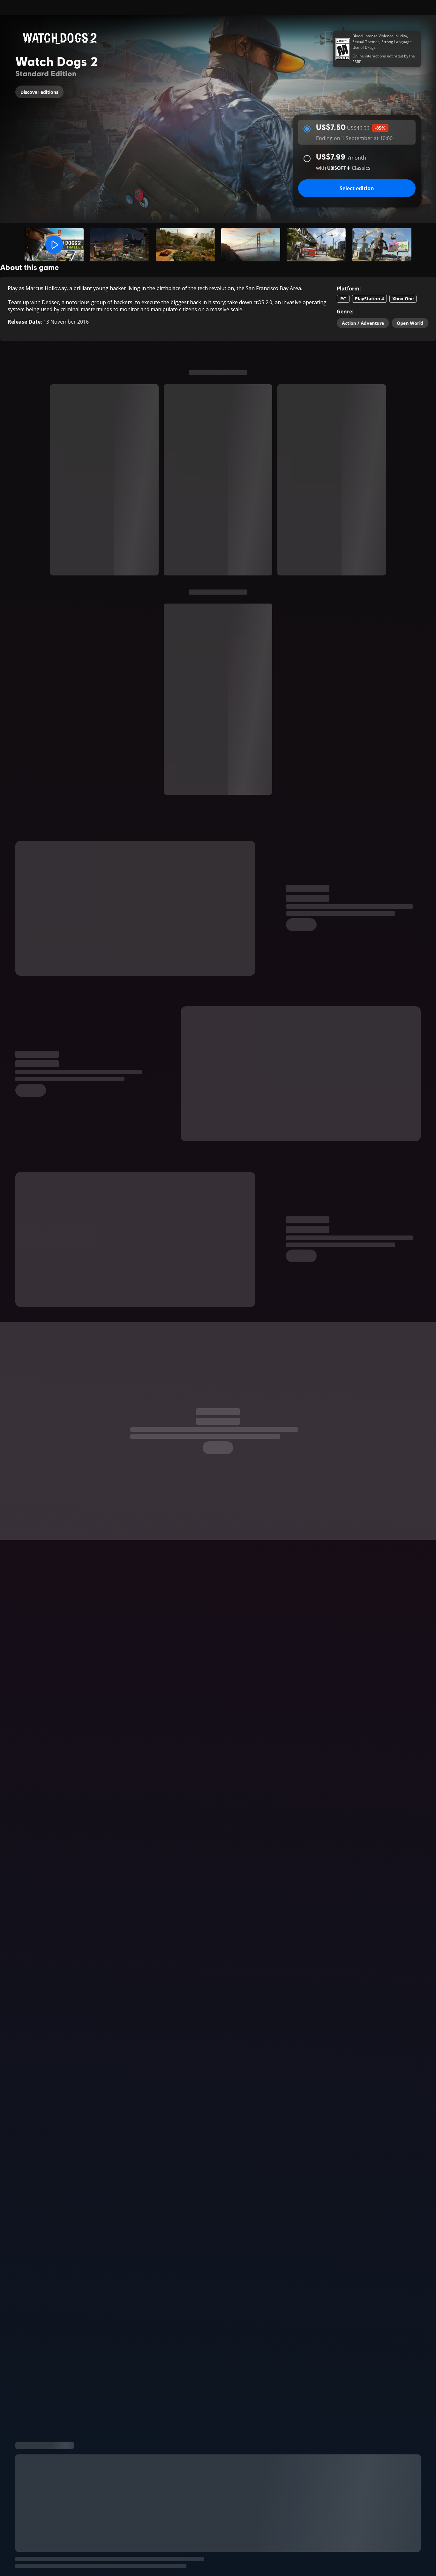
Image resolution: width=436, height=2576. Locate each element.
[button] (54, 245)
